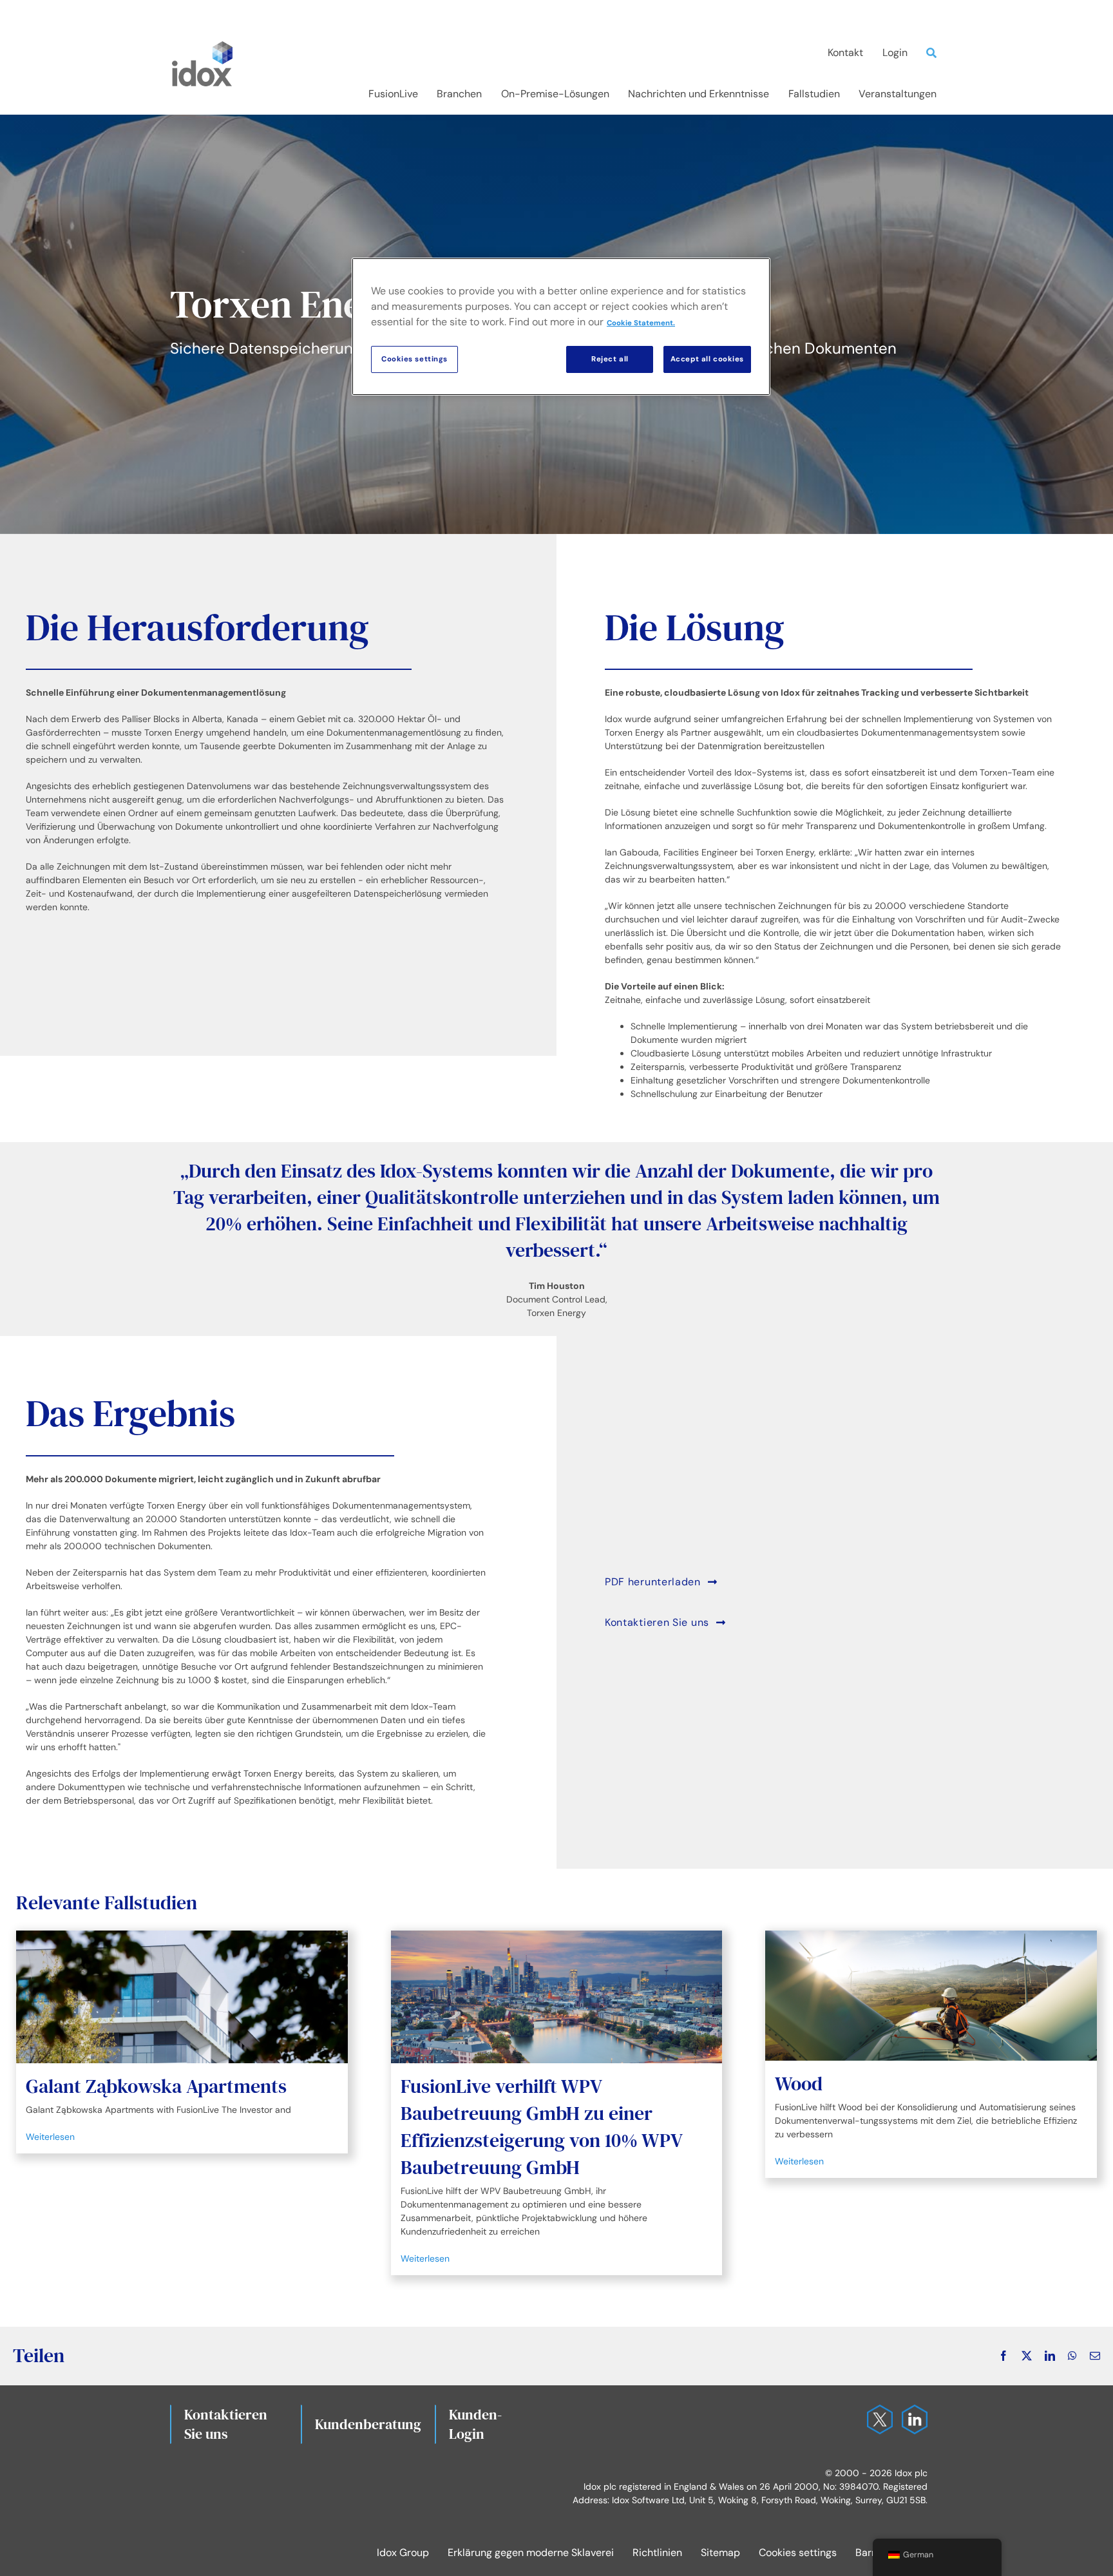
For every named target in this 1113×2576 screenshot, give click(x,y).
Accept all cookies (707, 359)
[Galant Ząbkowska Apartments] (182, 1997)
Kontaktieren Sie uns (226, 2424)
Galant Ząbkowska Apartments (156, 2086)
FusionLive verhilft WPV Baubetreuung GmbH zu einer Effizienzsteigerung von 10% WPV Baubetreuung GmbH (541, 2127)
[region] (561, 327)
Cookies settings (798, 2552)
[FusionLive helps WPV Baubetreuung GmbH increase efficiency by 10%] (557, 1997)
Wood (799, 2084)
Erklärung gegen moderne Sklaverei (531, 2552)
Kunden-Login (475, 2424)
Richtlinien (657, 2552)
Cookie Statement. (641, 323)
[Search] (935, 53)
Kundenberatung (368, 2424)
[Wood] (931, 1996)
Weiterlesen (50, 2137)
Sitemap (720, 2552)
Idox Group (403, 2552)
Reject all (610, 359)
